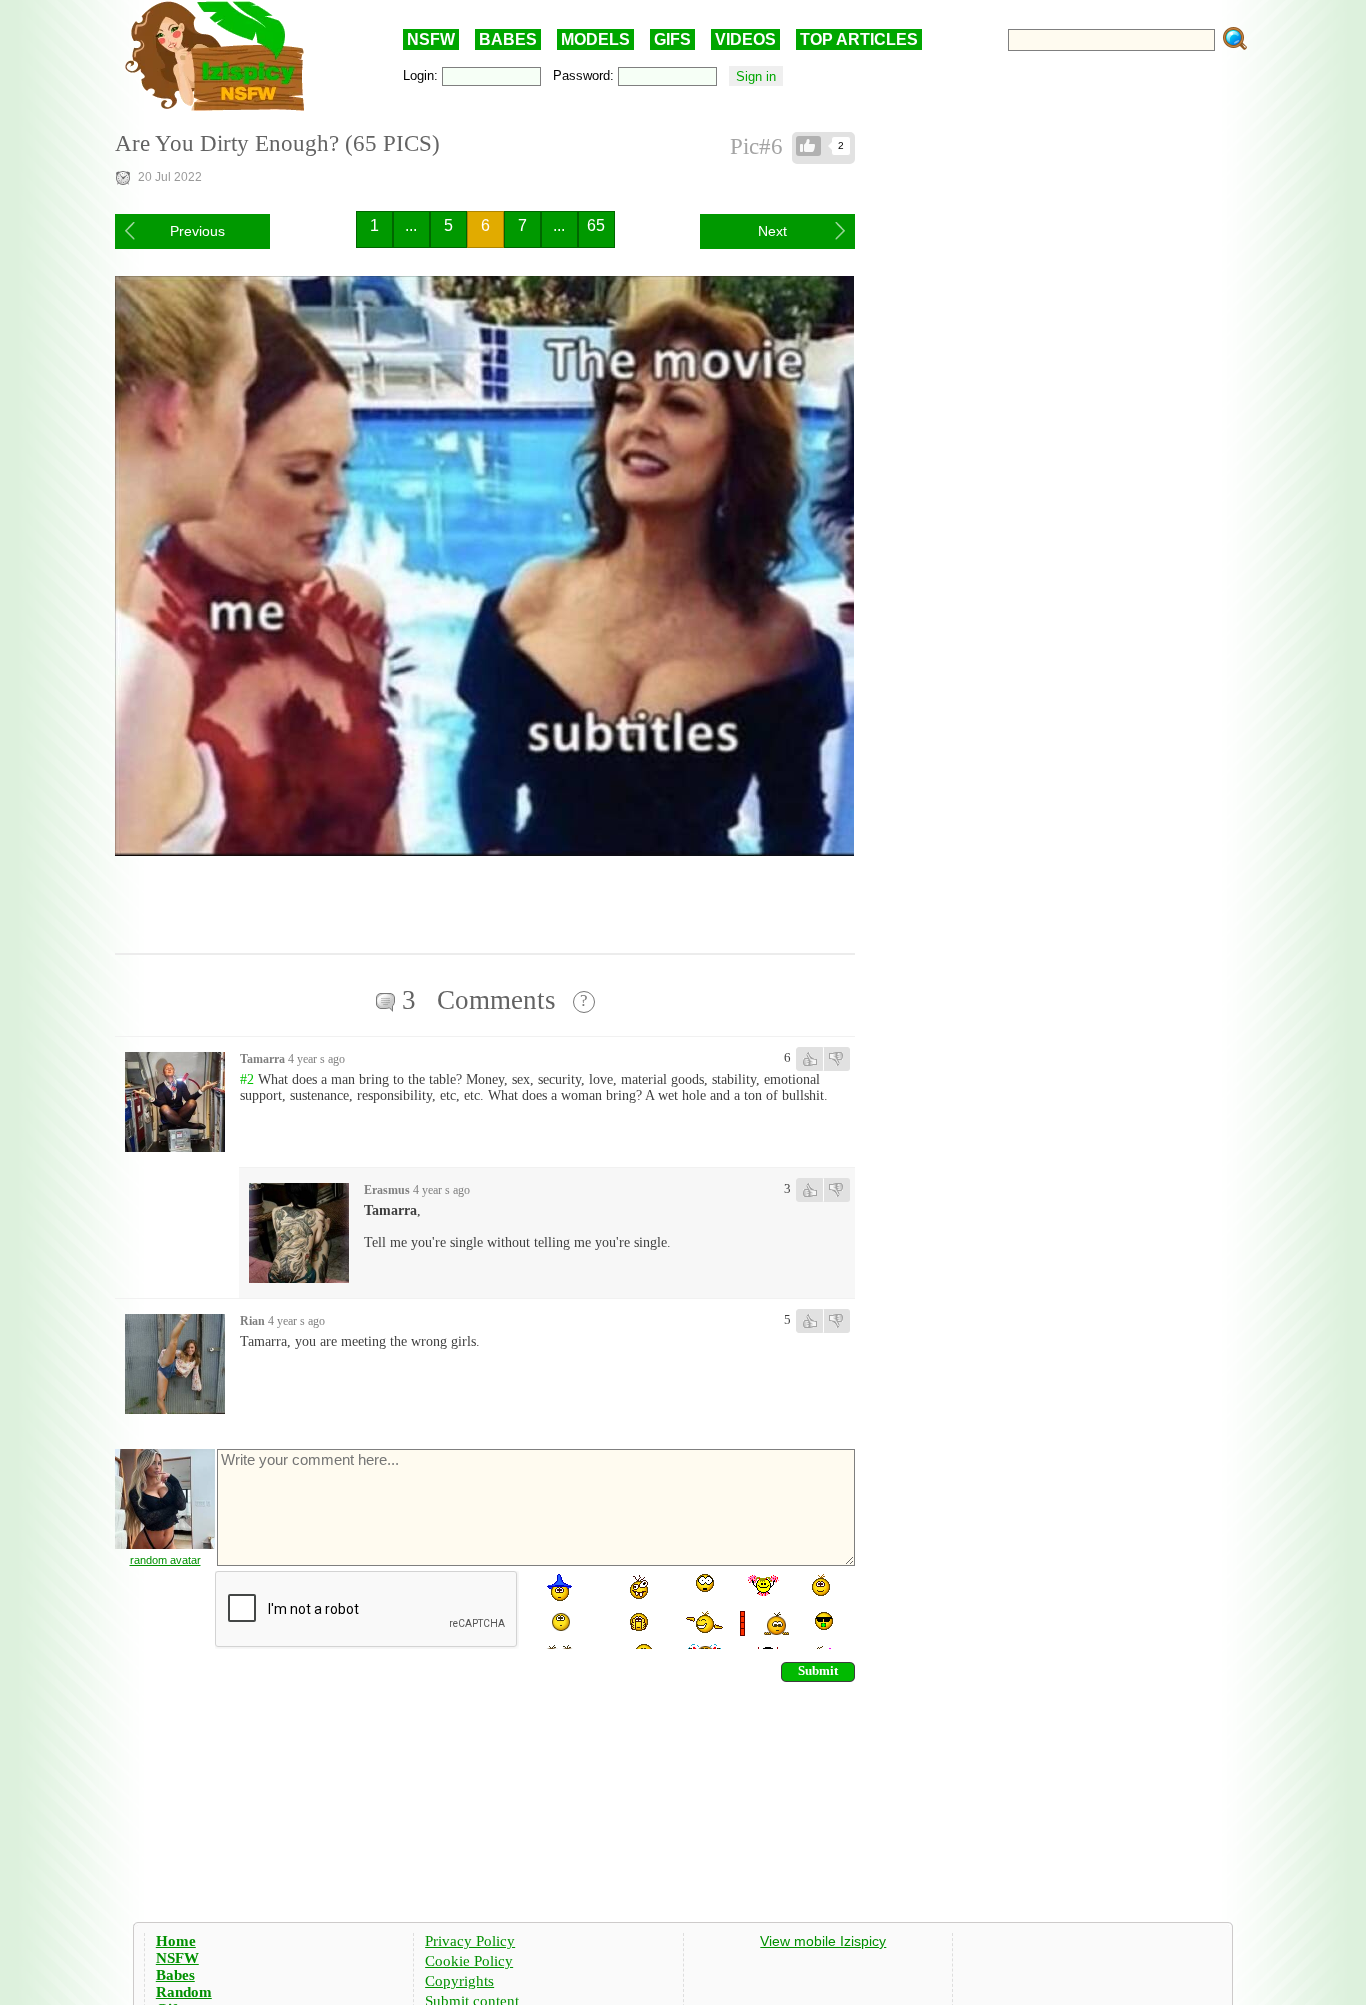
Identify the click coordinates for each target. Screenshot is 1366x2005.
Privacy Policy (470, 1941)
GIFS (672, 39)
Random (184, 1992)
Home (176, 1941)
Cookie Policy (469, 1961)
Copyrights (459, 1981)
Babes (175, 1975)
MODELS (595, 39)
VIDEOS (745, 39)
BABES (508, 39)
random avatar (165, 1560)
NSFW (431, 39)
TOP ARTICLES (859, 39)
